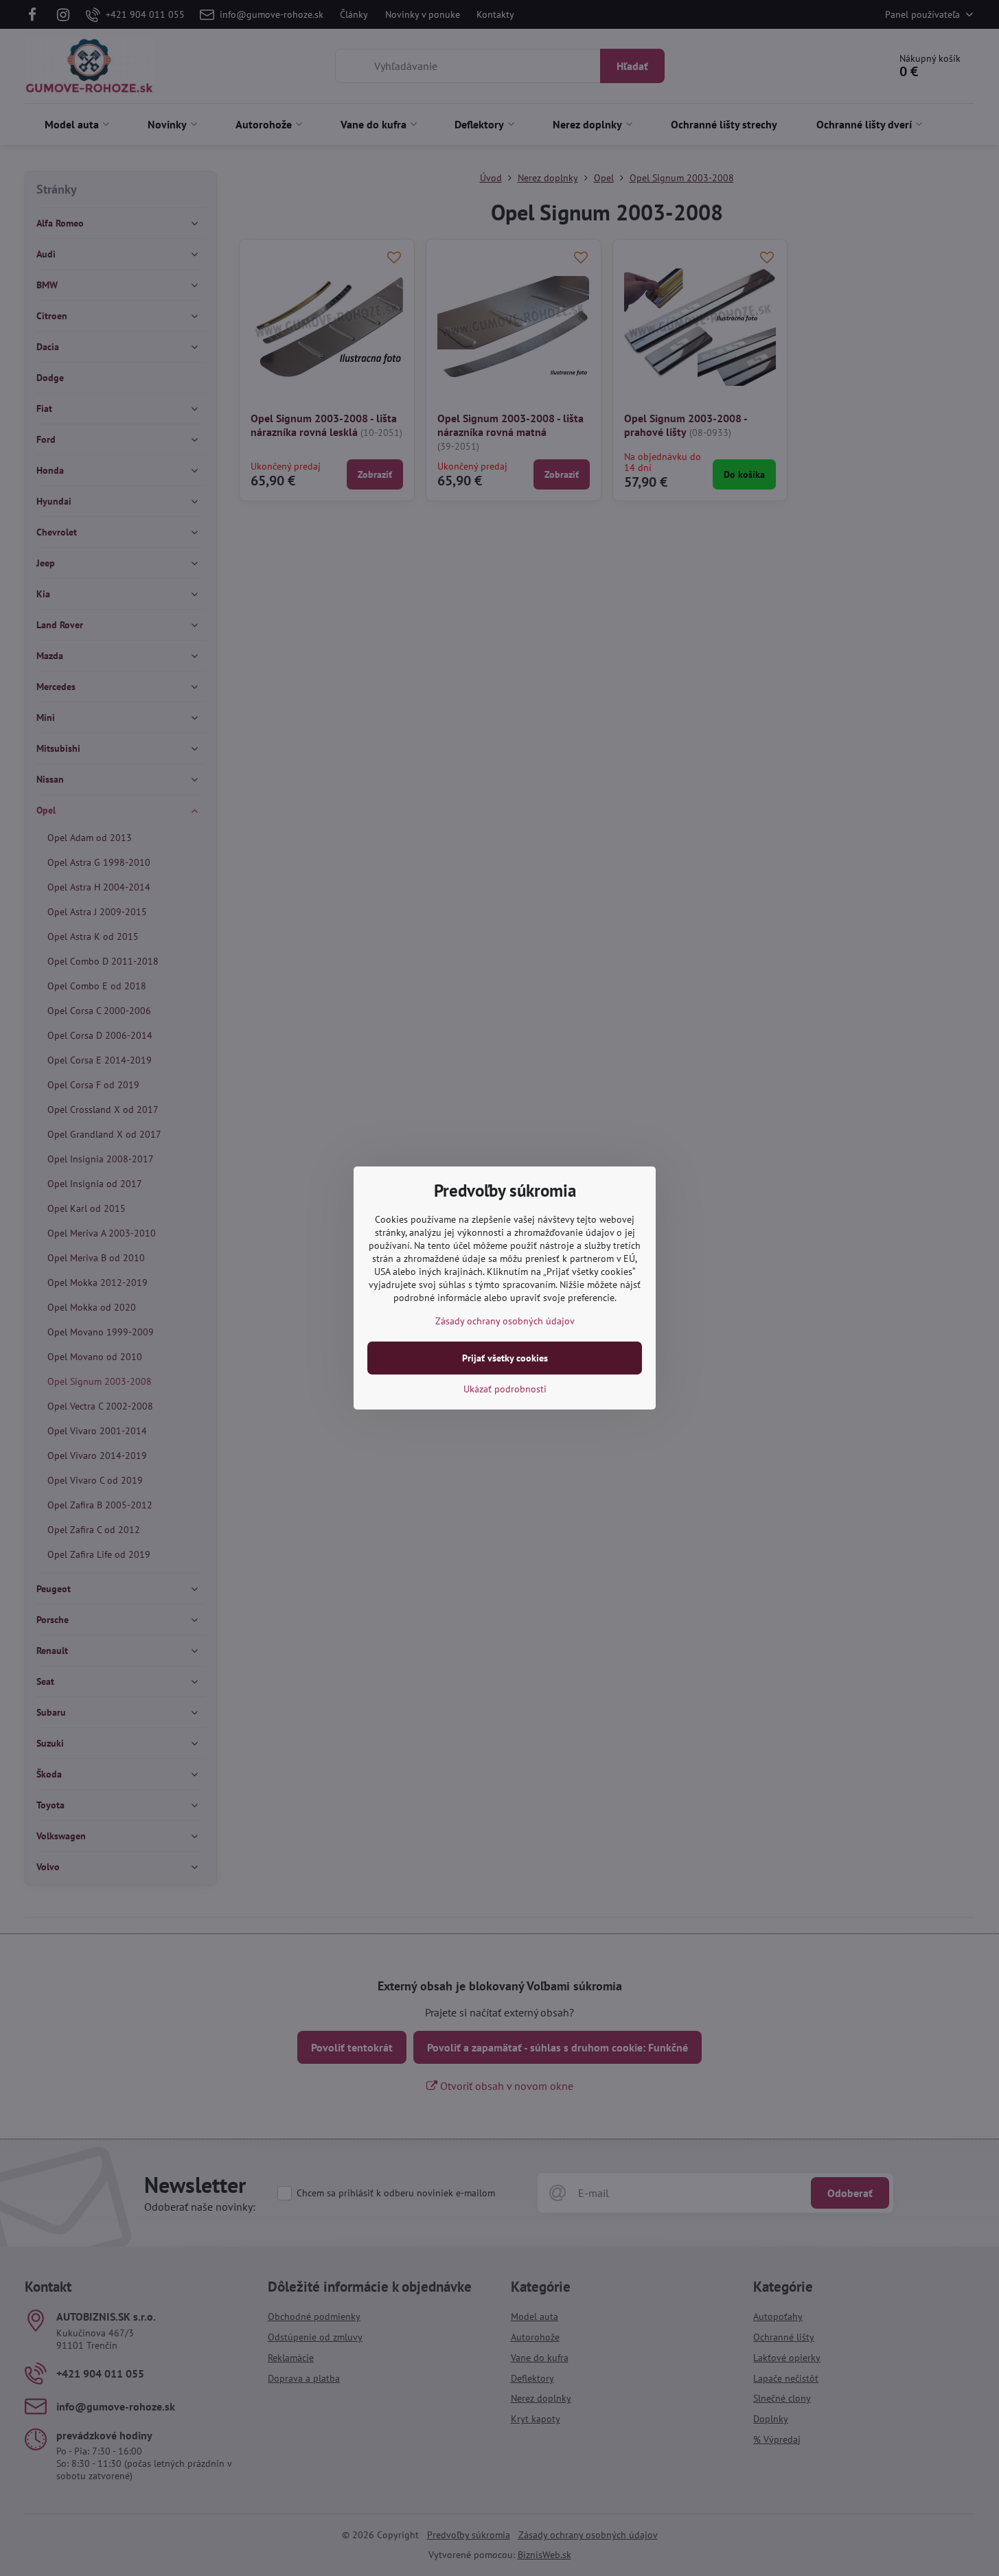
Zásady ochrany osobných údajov (505, 1321)
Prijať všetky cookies (505, 1358)
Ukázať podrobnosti (505, 1389)
